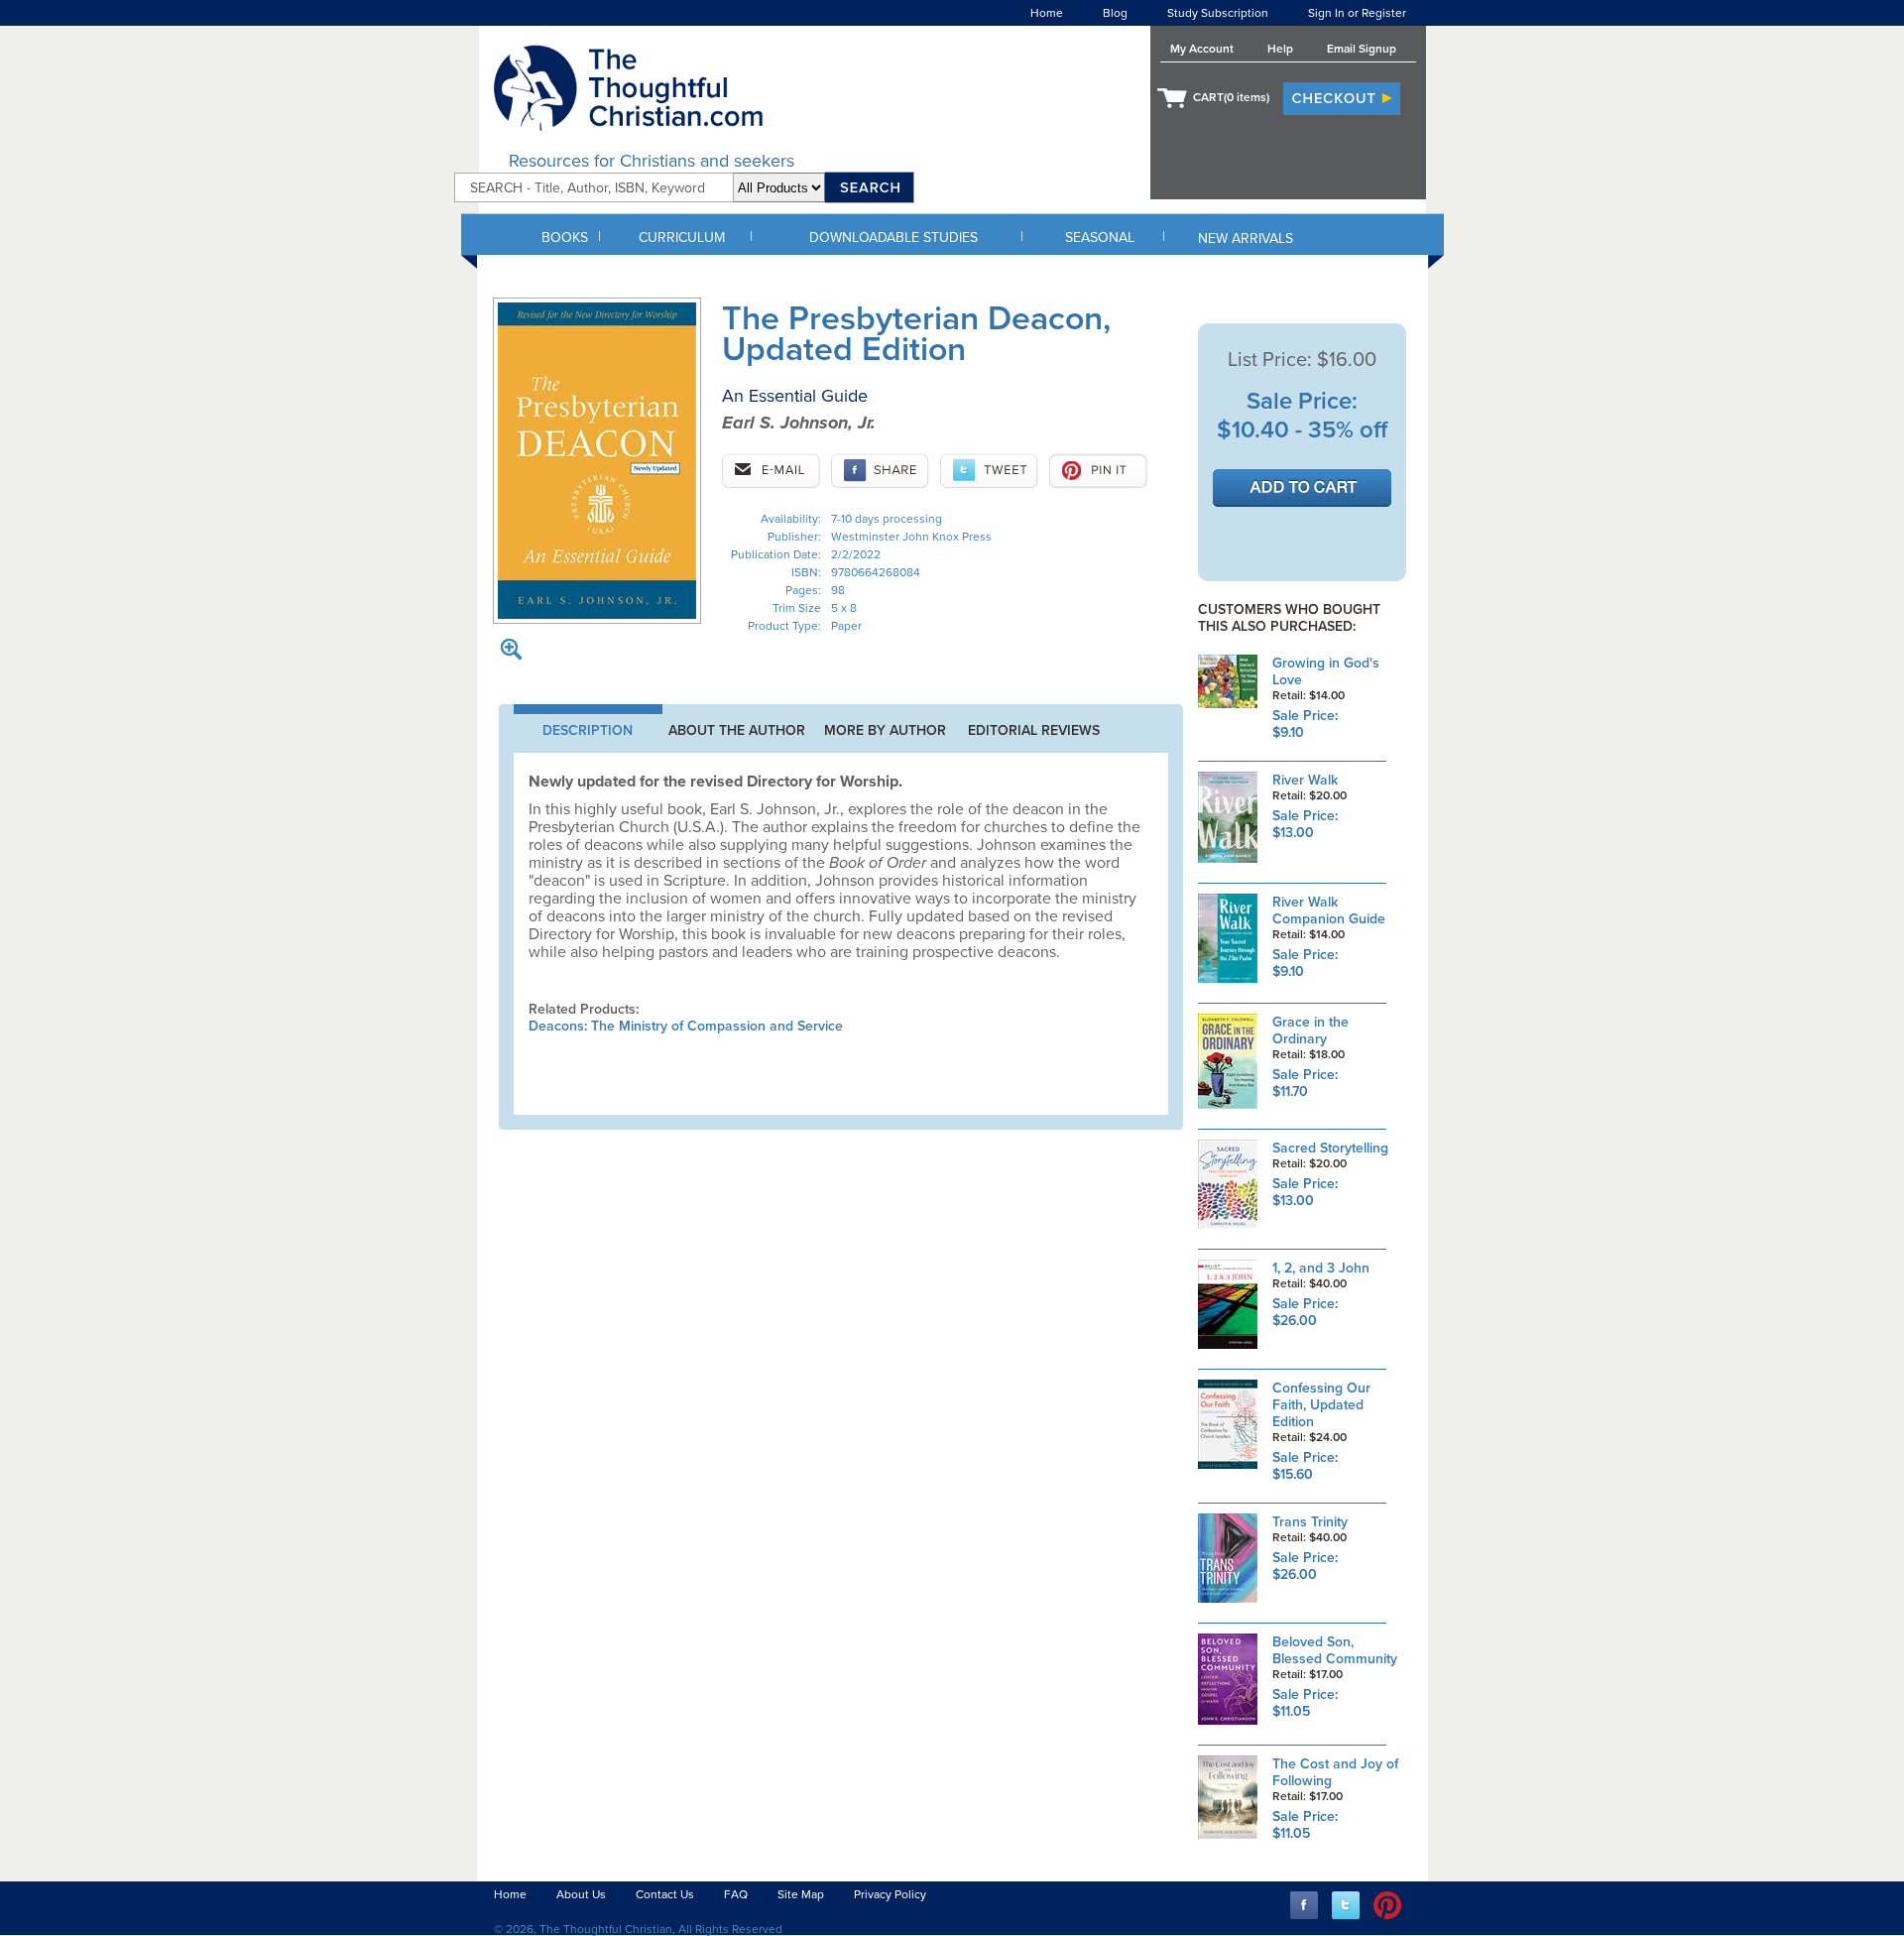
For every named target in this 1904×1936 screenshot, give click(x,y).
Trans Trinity (1310, 1522)
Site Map (801, 1894)
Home (1047, 13)
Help (1280, 49)
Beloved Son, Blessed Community (1335, 1650)
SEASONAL (1100, 238)
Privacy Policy (890, 1894)
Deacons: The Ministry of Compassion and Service (686, 1026)
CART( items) (1231, 97)
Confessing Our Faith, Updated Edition (1321, 1405)
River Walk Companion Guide (1329, 910)
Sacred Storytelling (1330, 1148)
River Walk (1305, 780)
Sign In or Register (1357, 13)
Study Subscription (1218, 13)
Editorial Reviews (1034, 730)
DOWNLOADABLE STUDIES (893, 238)
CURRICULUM (682, 238)
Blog (1115, 13)
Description (588, 730)
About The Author (737, 730)
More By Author (885, 730)
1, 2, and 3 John (1321, 1268)
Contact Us (665, 1894)
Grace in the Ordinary (1310, 1030)
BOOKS (565, 238)
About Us (581, 1894)
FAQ (736, 1894)
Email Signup (1362, 49)
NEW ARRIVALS (1246, 239)
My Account (1202, 49)
